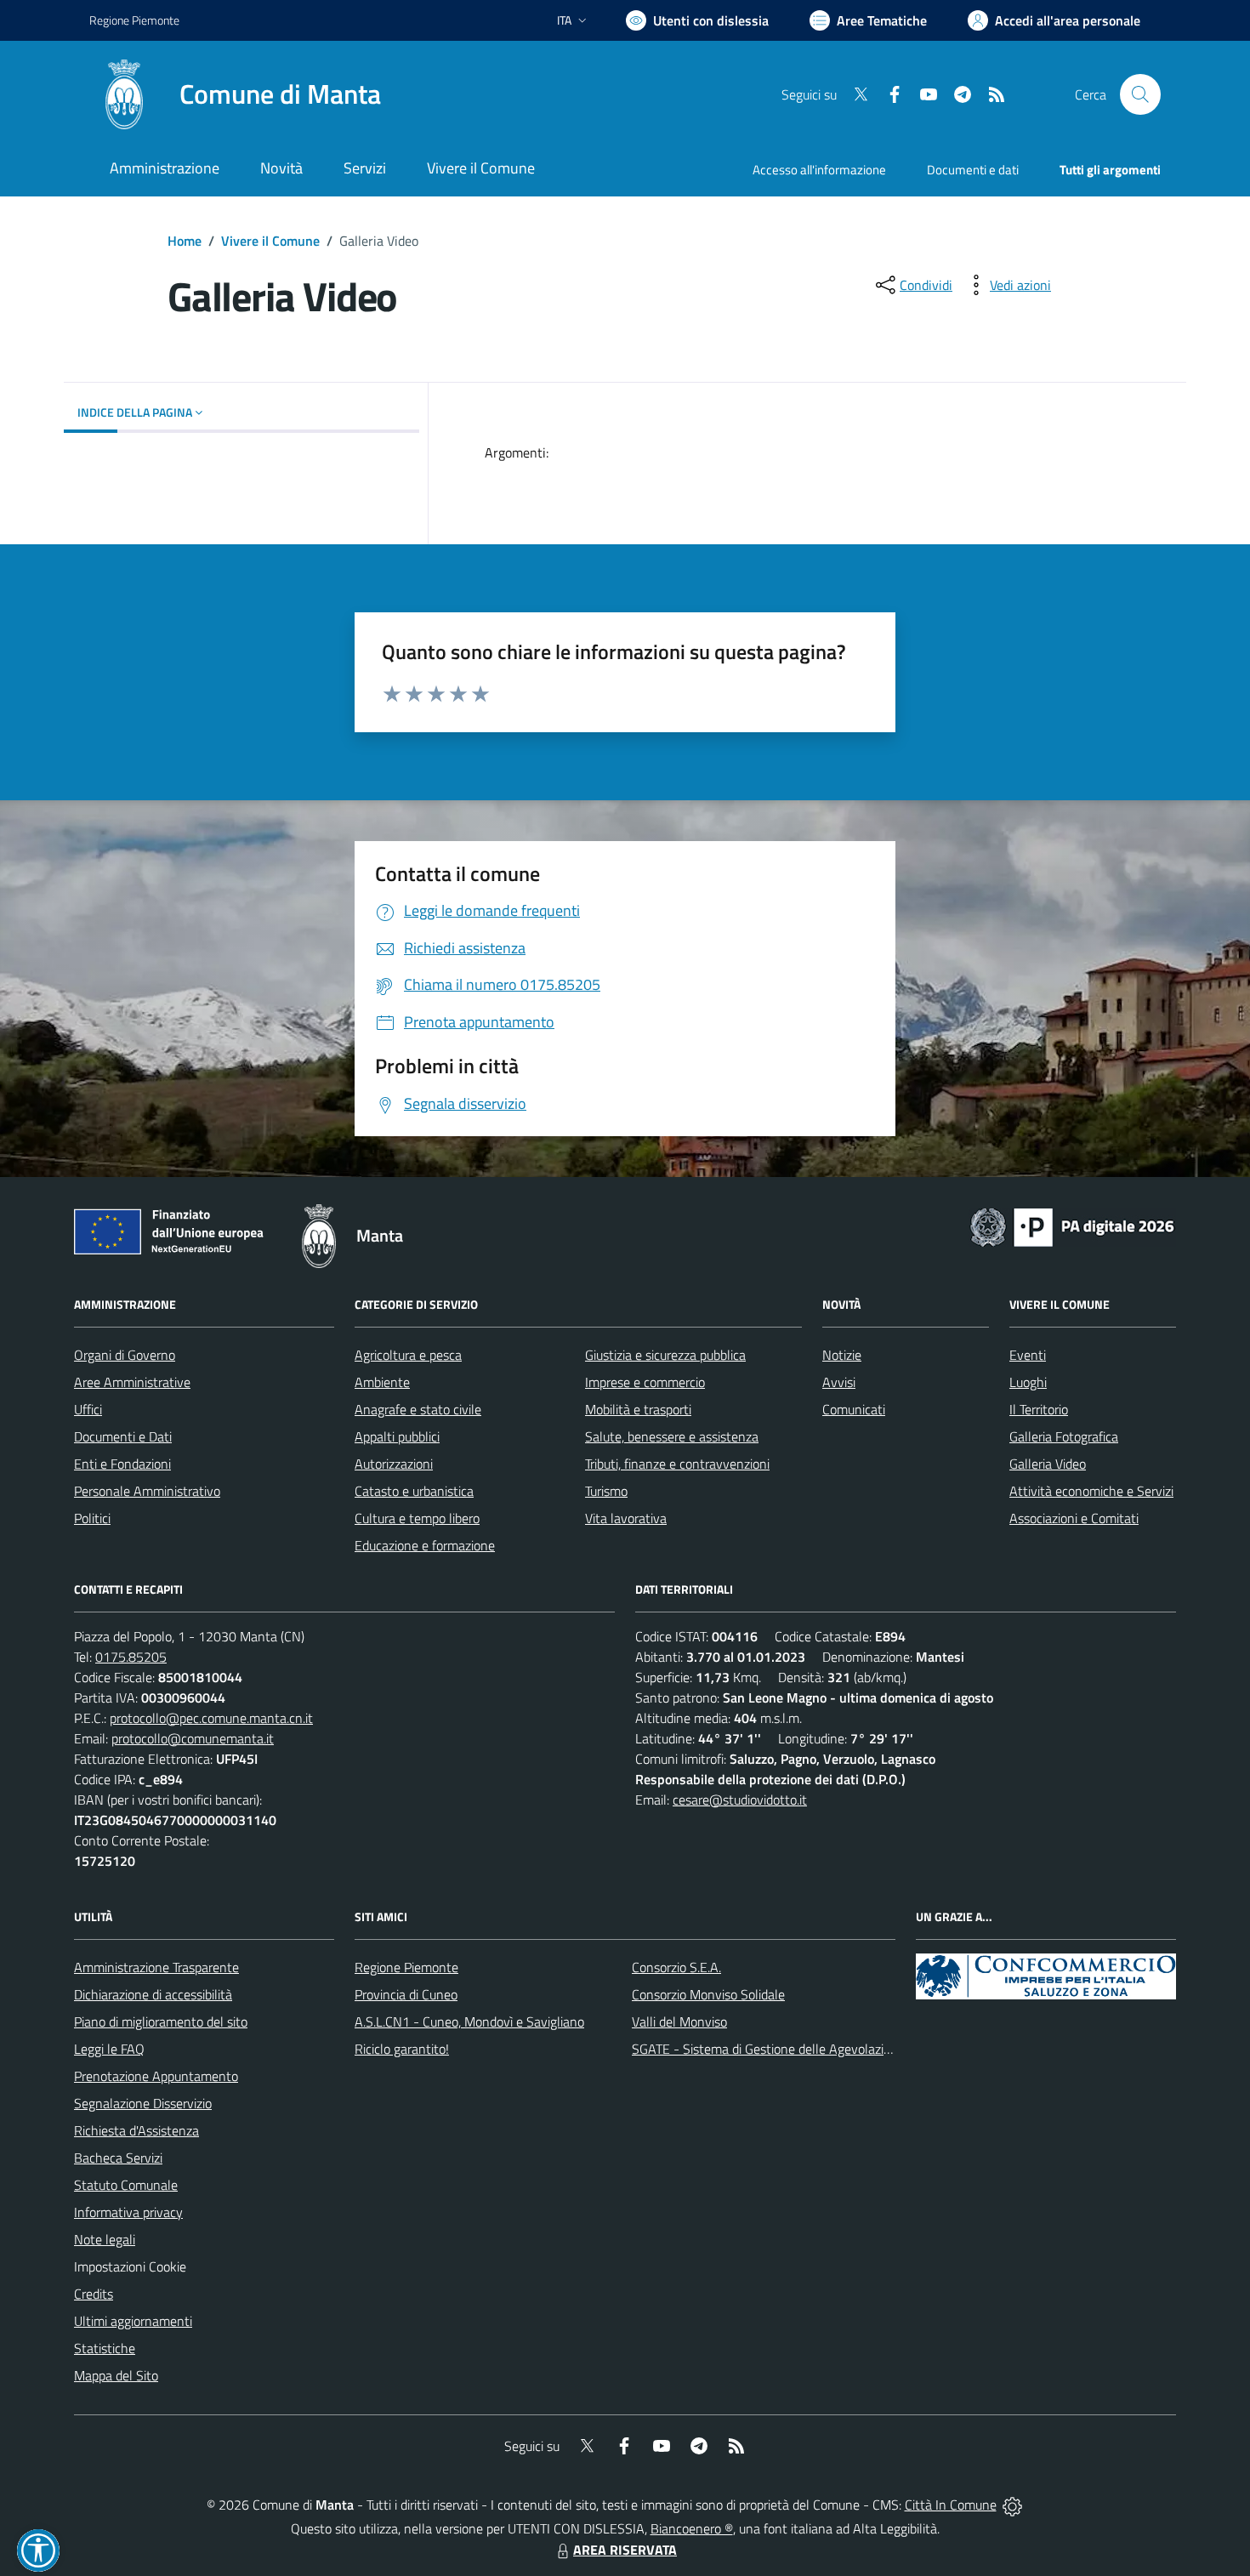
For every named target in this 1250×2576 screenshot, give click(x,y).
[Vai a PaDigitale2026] (1072, 1225)
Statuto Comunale (126, 2185)
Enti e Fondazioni (122, 1464)
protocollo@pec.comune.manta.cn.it (211, 1718)
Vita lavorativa (626, 1518)
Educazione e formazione (425, 1545)
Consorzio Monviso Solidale (708, 1994)
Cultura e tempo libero (417, 1518)
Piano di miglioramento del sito (161, 2022)
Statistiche (105, 2348)
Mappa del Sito (116, 2375)
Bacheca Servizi (118, 2158)
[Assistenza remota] (1012, 2505)
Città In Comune (951, 2505)
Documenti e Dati (123, 1436)
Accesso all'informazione (819, 170)
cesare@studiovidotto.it (740, 1800)
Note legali (105, 2239)
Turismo (606, 1491)
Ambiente (382, 1382)
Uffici (88, 1409)
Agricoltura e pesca (408, 1355)
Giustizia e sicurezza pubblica (665, 1355)
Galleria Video (1048, 1464)
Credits (94, 2294)
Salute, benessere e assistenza (672, 1436)
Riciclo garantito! (402, 2049)
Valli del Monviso (679, 2022)
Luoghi (1028, 1382)
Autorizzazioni (394, 1464)
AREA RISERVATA (625, 2550)
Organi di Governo (125, 1355)
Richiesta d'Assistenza (136, 2130)
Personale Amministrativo (147, 1491)
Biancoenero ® (692, 2528)
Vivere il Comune (270, 241)
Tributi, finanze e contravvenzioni (677, 1464)
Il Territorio (1039, 1409)
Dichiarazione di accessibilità (153, 1994)
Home (185, 241)
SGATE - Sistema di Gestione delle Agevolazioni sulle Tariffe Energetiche (836, 2049)
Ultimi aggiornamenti (133, 2321)
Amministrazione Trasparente (156, 1967)
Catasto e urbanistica (414, 1491)
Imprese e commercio (645, 1382)
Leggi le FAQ (109, 2049)
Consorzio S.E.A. (676, 1967)
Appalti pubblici (397, 1436)
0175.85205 (131, 1657)
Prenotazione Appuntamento (156, 2076)
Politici (92, 1518)
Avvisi (839, 1382)
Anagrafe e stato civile (418, 1409)
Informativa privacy (128, 2212)
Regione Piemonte (134, 20)
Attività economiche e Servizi (1091, 1491)
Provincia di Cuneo (406, 1994)
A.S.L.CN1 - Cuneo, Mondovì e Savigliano (469, 2022)
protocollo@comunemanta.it (193, 1738)
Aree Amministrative (132, 1382)
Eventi (1028, 1355)
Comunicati (854, 1409)
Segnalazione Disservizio (143, 2103)
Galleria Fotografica (1064, 1436)
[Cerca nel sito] (1140, 94)
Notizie (842, 1355)
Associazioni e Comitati (1074, 1518)
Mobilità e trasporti (638, 1409)
